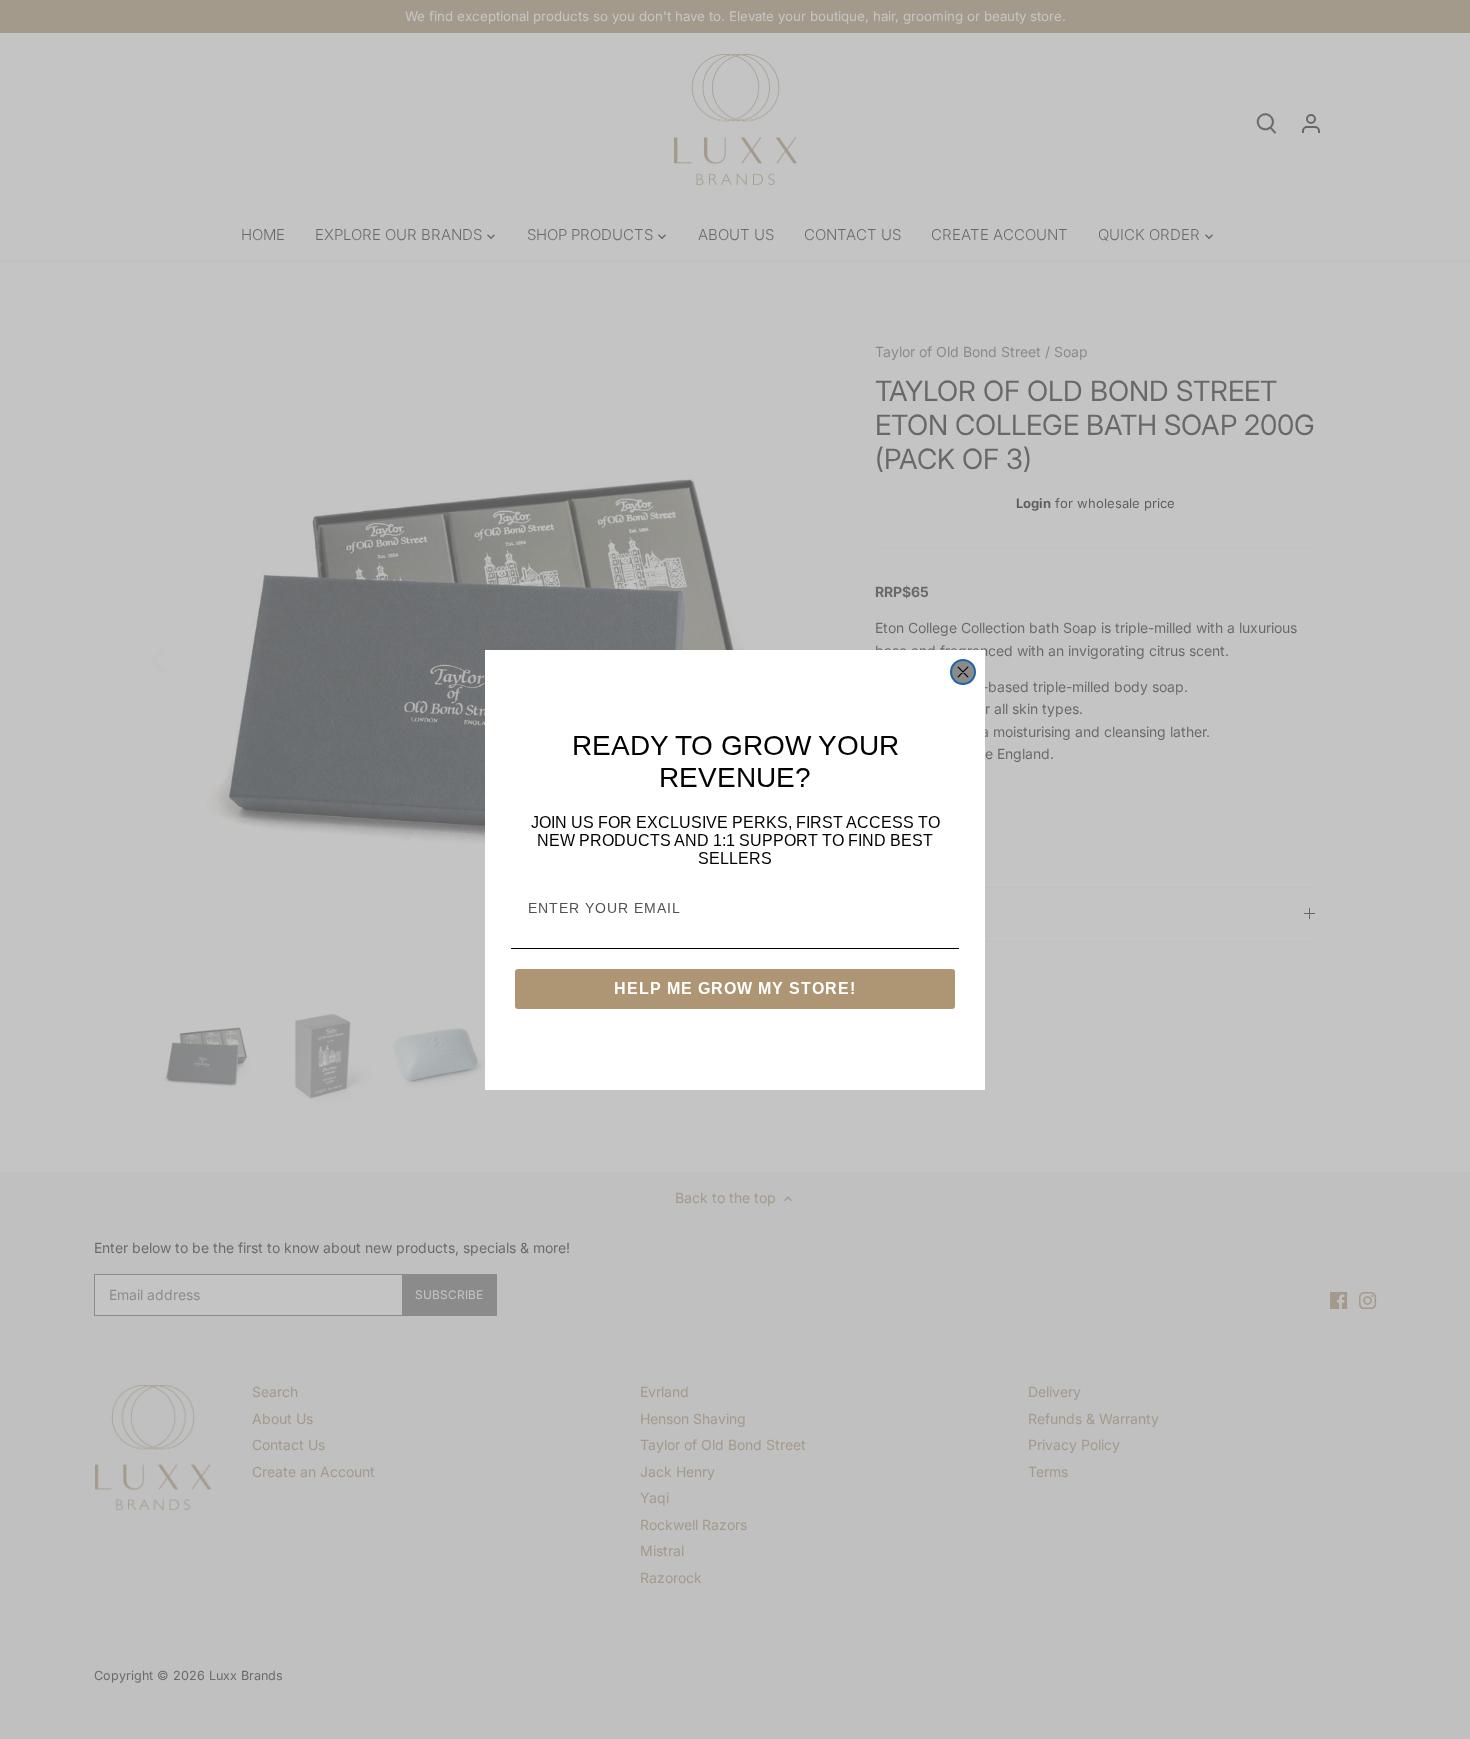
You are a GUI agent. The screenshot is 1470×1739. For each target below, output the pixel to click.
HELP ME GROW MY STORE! (735, 988)
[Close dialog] (963, 672)
